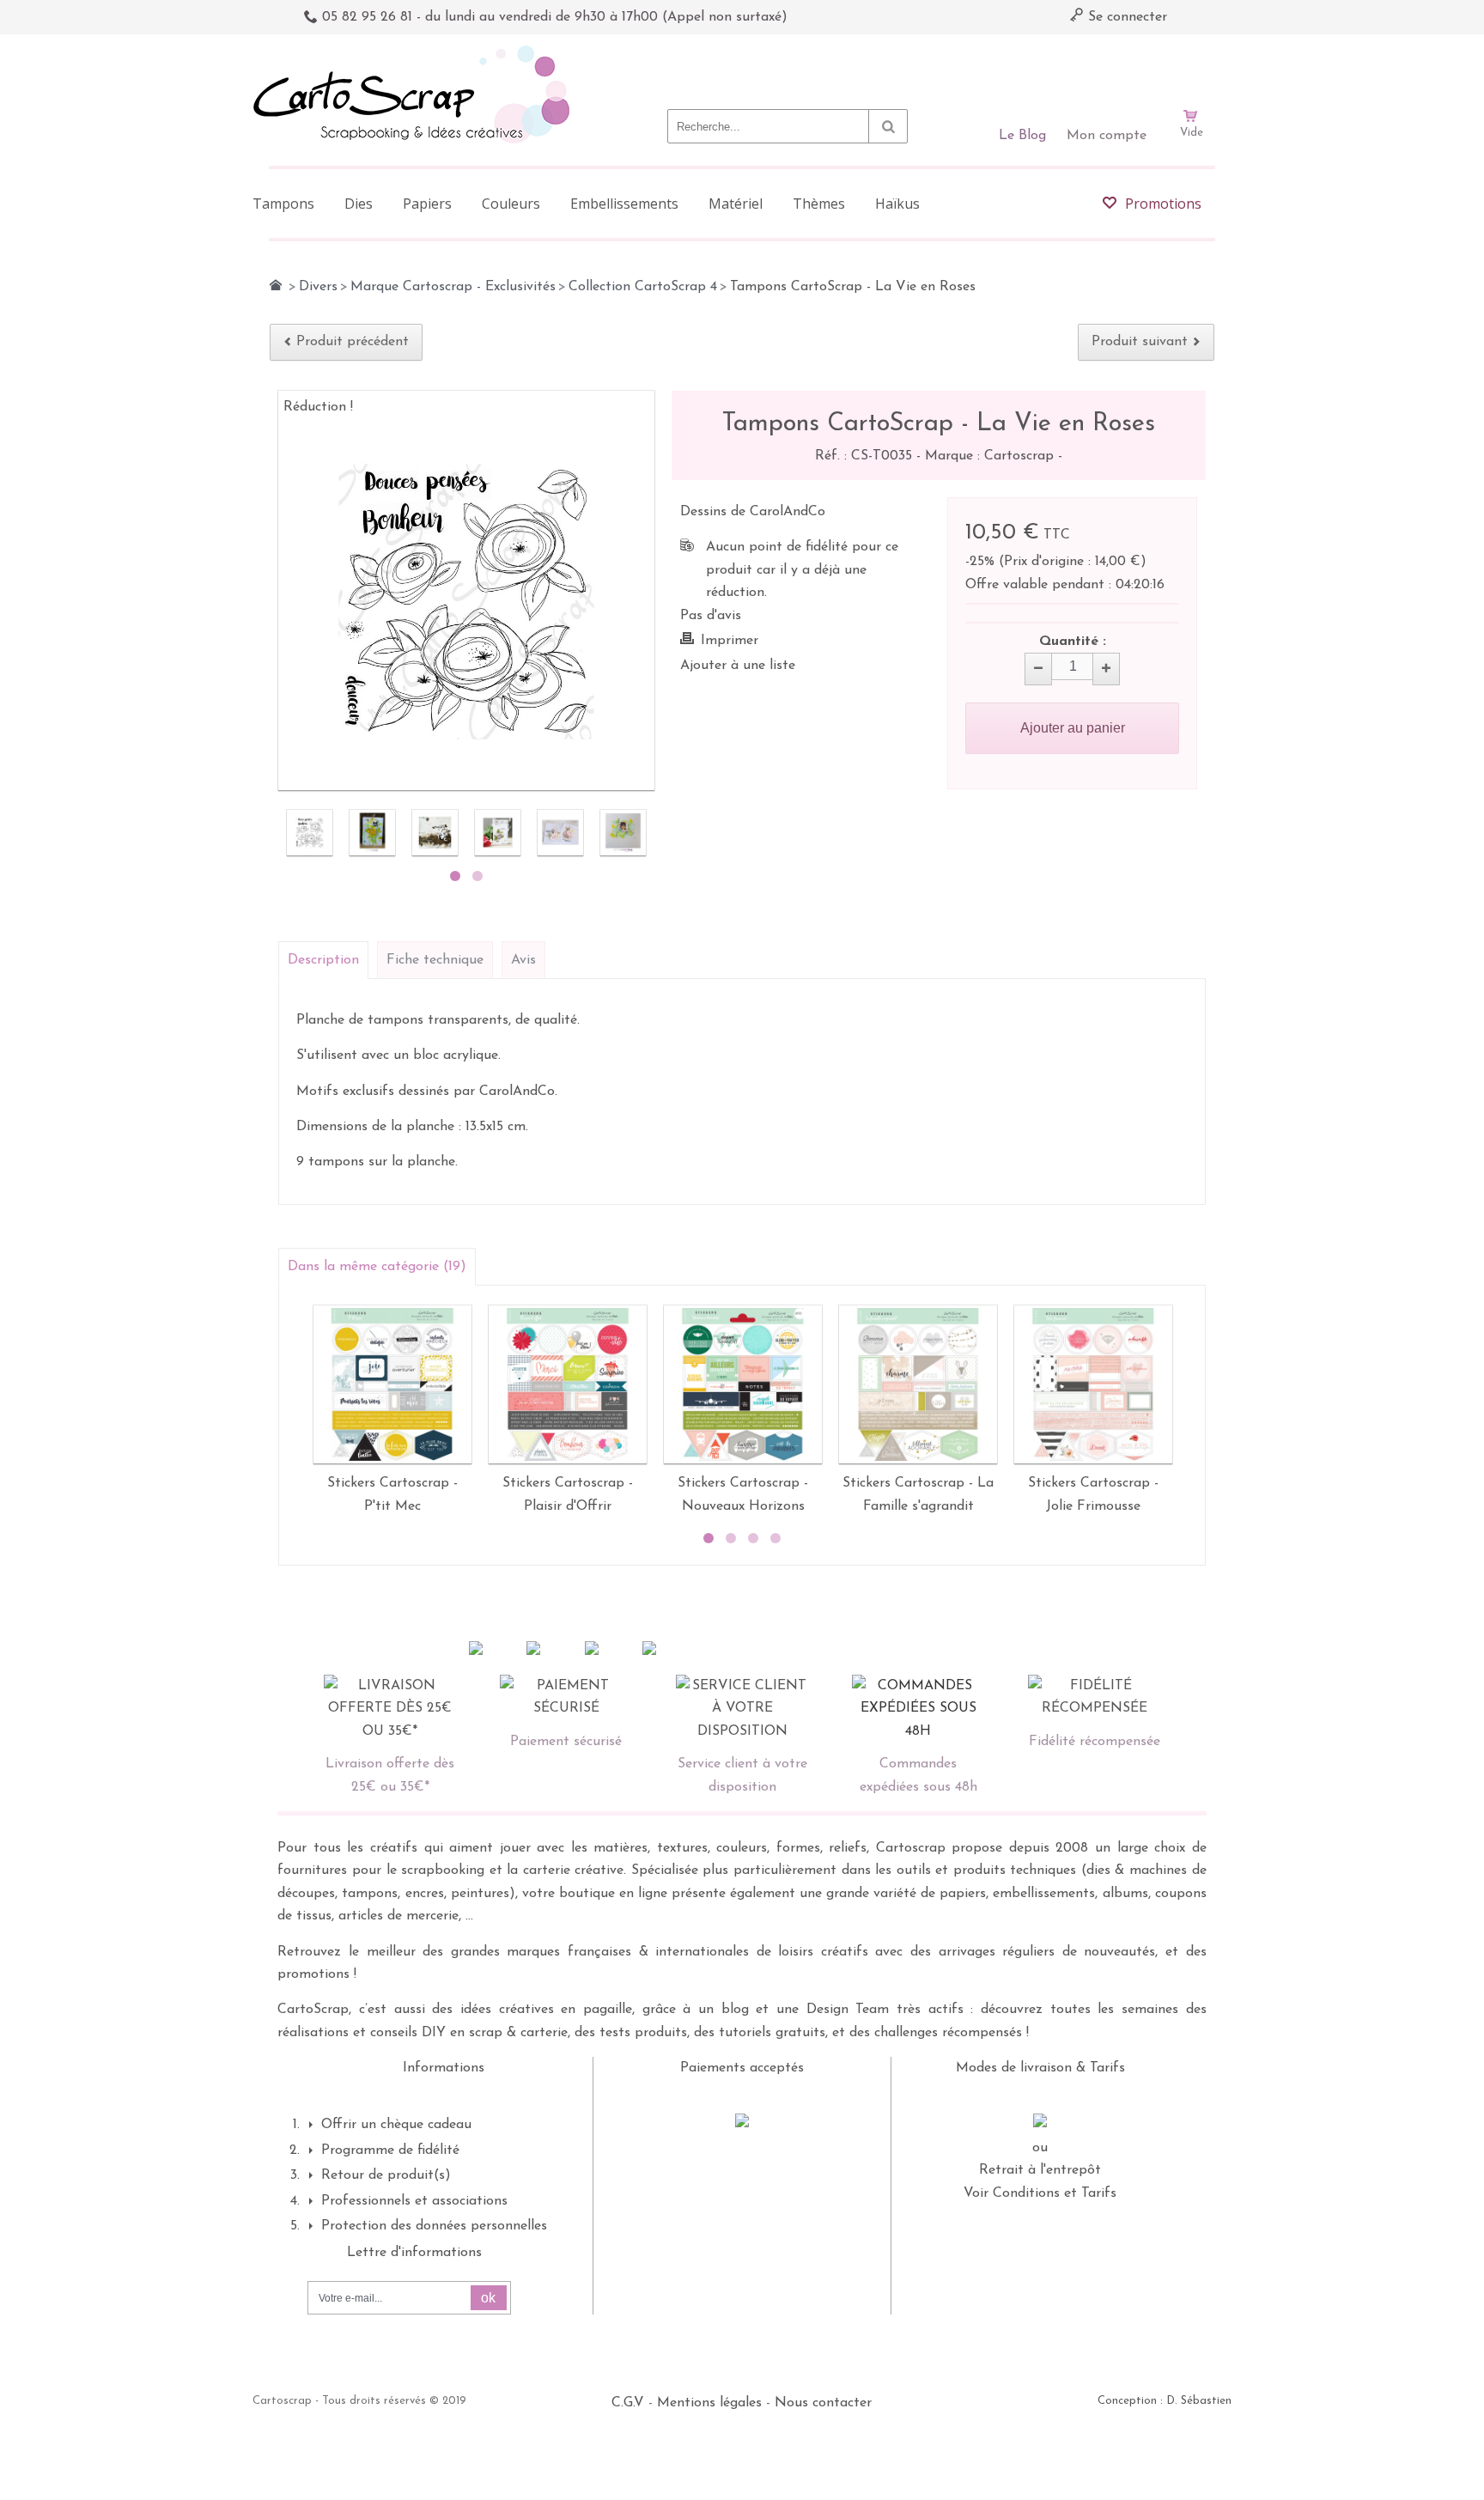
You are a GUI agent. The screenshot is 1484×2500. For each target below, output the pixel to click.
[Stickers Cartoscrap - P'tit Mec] (392, 1384)
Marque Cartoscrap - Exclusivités (453, 287)
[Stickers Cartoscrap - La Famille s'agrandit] (918, 1384)
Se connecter (1125, 17)
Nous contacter (823, 2403)
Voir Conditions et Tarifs (1040, 2193)
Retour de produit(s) (386, 2175)
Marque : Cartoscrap (991, 456)
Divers (318, 287)
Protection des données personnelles (434, 2226)
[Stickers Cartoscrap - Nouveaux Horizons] (743, 1384)
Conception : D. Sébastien (1165, 2401)
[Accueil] (276, 285)
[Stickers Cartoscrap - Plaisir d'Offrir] (568, 1384)
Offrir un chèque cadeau (396, 2125)
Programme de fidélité (390, 2150)
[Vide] (1191, 67)
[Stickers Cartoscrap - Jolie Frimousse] (1093, 1384)
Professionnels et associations (414, 2201)
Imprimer (730, 641)
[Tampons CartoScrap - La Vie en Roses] (310, 833)
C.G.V (628, 2403)
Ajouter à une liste (738, 666)
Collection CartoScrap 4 (643, 287)
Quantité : (1073, 642)
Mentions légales (709, 2403)
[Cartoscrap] (416, 52)
